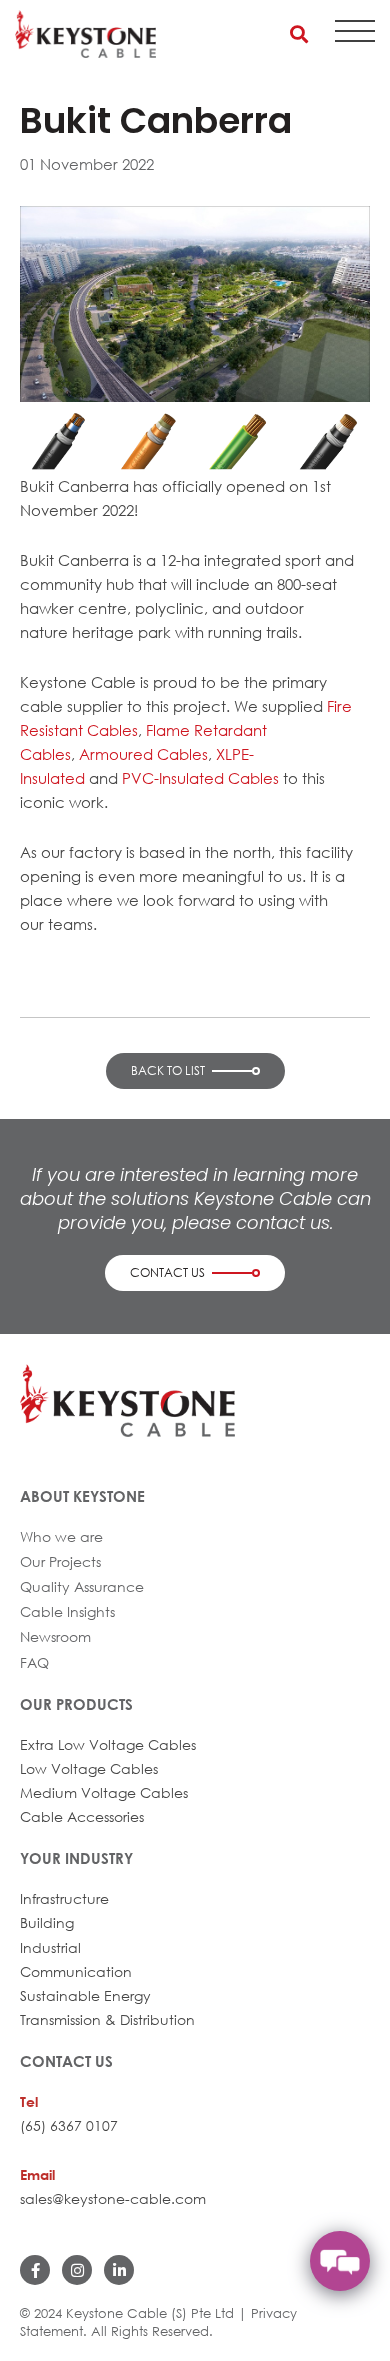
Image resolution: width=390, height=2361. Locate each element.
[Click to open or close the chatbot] (340, 2261)
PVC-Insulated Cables (200, 778)
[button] (298, 33)
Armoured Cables (143, 754)
